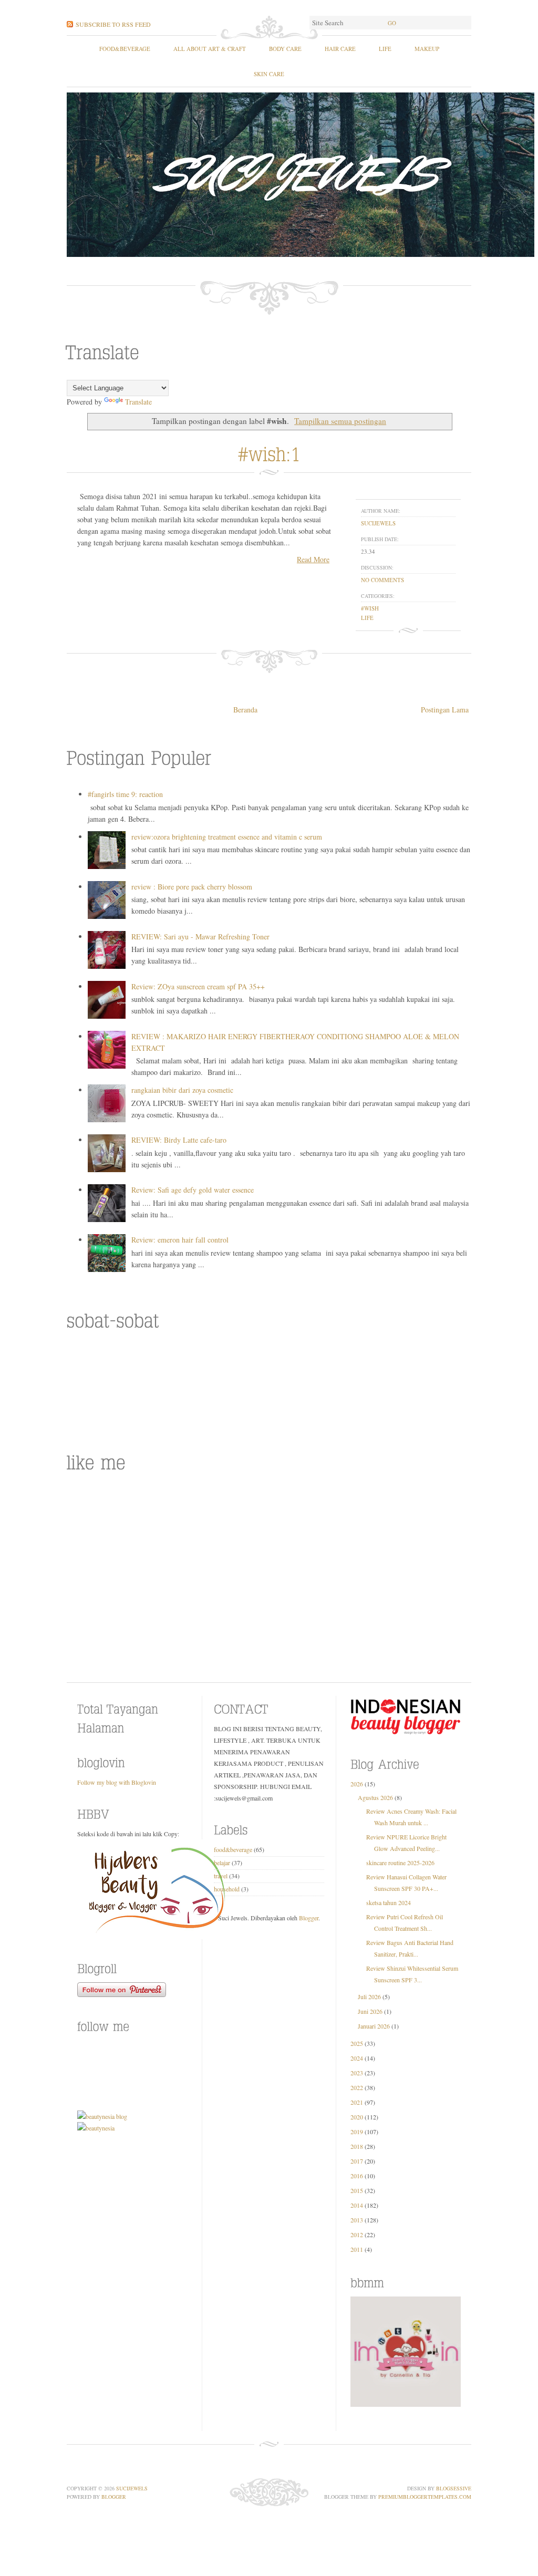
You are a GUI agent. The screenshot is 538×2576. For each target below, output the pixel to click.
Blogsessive (454, 2488)
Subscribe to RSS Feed (113, 24)
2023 (357, 2073)
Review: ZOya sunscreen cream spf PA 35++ (198, 986)
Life (385, 49)
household (227, 1889)
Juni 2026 (370, 2011)
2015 (357, 2190)
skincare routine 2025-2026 (400, 1863)
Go (392, 23)
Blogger (309, 1918)
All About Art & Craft (210, 49)
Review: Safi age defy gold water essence (193, 1190)
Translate (138, 402)
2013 (357, 2220)
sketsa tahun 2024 (389, 1902)
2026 (357, 1784)
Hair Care (340, 49)
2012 (357, 2234)
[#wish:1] (269, 452)
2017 (357, 2161)
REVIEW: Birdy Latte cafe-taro (179, 1140)
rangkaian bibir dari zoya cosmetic (182, 1090)
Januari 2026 (374, 2026)
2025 (357, 2043)
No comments (382, 580)
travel (221, 1876)
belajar (222, 1863)
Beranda (245, 710)
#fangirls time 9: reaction (125, 794)
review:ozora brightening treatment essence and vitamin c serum (227, 837)
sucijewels (378, 523)
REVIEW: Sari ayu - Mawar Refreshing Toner (200, 937)
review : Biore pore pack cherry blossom (192, 887)
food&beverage (125, 49)
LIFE (367, 618)
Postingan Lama (445, 710)
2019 (357, 2132)
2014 (357, 2205)
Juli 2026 (369, 1996)
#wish (370, 608)
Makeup (427, 49)
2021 (357, 2102)
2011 (357, 2249)
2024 (357, 2058)
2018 (357, 2146)
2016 (357, 2176)
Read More (313, 559)
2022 (357, 2087)
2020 (357, 2117)
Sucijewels (132, 2488)
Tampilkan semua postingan (340, 421)
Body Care (285, 49)
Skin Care (269, 74)
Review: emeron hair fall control (180, 1240)
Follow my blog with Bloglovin (117, 1782)
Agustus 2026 (375, 1797)
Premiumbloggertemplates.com (425, 2497)
